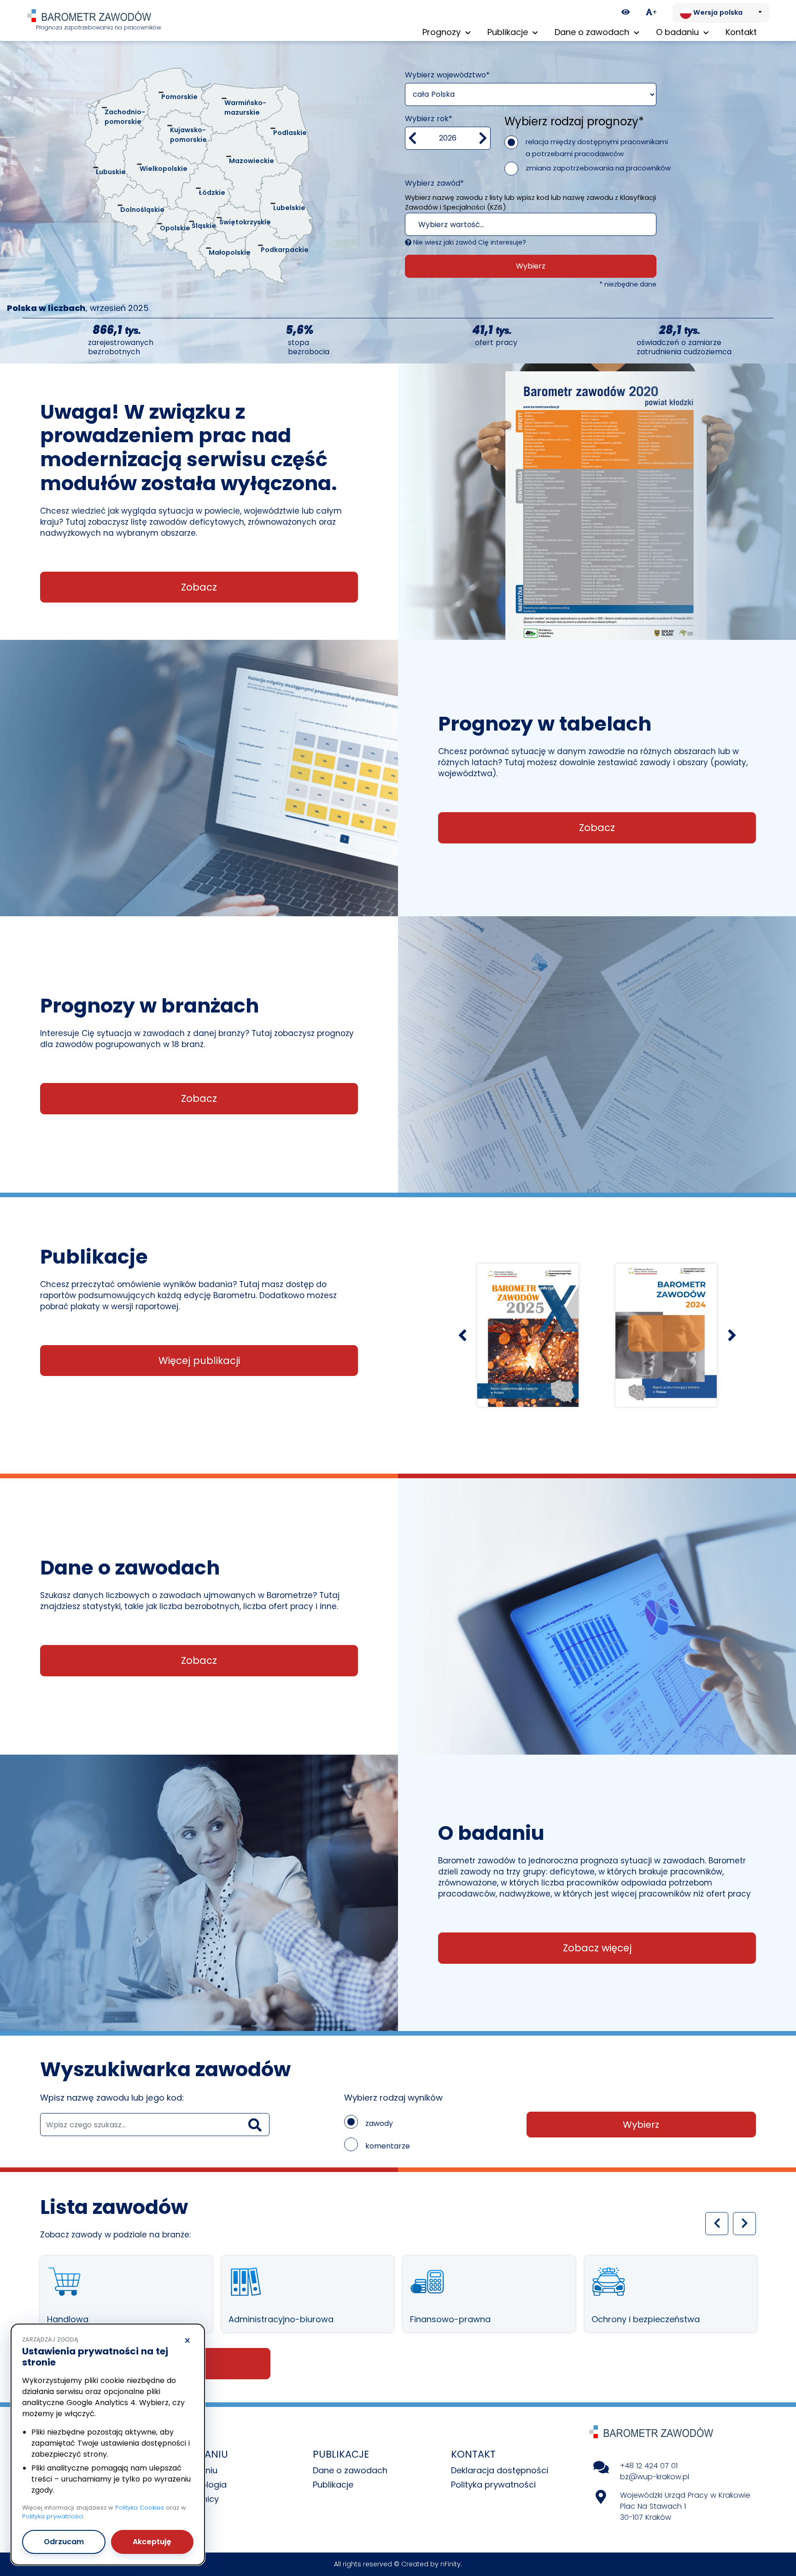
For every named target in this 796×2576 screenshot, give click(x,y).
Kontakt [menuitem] (741, 32)
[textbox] (518, 225)
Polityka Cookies (140, 2508)
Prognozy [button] (443, 32)
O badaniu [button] (679, 32)
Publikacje (333, 2485)
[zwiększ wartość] (483, 138)
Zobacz (199, 587)
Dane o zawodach (350, 2470)
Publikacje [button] (509, 32)
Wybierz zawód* (434, 183)
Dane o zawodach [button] (593, 32)
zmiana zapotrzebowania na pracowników (598, 168)
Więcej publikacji (199, 1361)
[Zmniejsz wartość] (413, 138)
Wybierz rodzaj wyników (393, 2098)
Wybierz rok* (429, 119)
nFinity (451, 2564)
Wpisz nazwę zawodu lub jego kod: (112, 2098)
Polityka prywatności (493, 2485)
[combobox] (531, 224)
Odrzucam (64, 2542)
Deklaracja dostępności (500, 2470)
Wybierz (531, 266)
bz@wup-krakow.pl (655, 2477)
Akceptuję (152, 2542)
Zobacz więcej (597, 1948)
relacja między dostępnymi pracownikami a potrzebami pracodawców (597, 148)
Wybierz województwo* (447, 75)
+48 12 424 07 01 (649, 2466)
